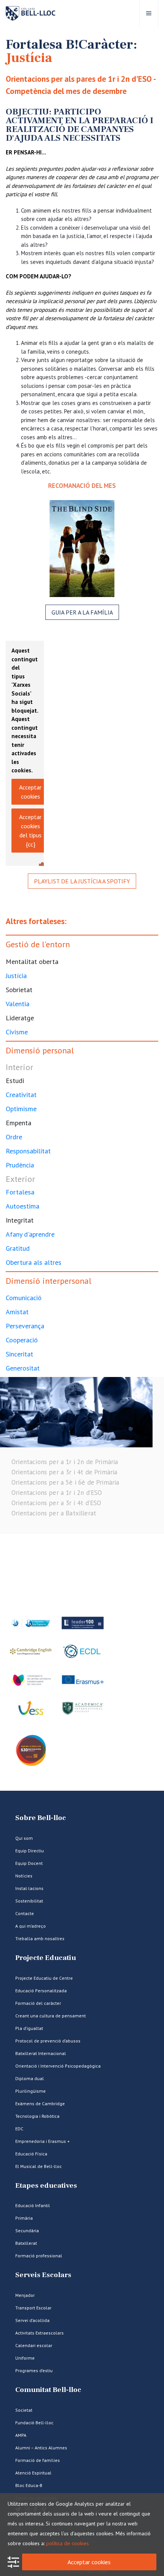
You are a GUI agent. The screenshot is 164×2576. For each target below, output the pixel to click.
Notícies (24, 1876)
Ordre (14, 1137)
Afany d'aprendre (30, 1234)
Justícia (16, 976)
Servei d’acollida (32, 2320)
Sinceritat (19, 1354)
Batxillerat (26, 2243)
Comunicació (24, 1298)
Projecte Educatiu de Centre (44, 1978)
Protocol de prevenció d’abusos (48, 2041)
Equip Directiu (30, 1851)
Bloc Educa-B (29, 2485)
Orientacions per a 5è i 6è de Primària (65, 1482)
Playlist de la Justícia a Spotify (82, 881)
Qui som (24, 1838)
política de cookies (68, 2543)
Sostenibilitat (29, 1901)
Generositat (23, 1368)
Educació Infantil (33, 2205)
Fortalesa (20, 1192)
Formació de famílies (38, 2460)
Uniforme (25, 2358)
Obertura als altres (34, 1262)
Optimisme (21, 1109)
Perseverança (25, 1326)
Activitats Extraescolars (39, 2333)
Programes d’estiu (34, 2370)
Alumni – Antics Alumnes (41, 2448)
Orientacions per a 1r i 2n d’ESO (57, 1493)
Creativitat (21, 1095)
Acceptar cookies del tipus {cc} (30, 831)
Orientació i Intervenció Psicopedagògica (58, 2066)
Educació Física (31, 2154)
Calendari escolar (34, 2345)
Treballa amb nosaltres (40, 1938)
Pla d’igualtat (29, 2028)
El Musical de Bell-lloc (39, 2166)
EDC (19, 2129)
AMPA (21, 2435)
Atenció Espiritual (33, 2473)
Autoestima (23, 1206)
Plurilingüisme (31, 2091)
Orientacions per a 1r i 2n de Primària (65, 1462)
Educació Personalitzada (41, 1991)
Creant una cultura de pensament (51, 2016)
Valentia (18, 1004)
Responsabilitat (28, 1151)
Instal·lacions (29, 1888)
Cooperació (22, 1340)
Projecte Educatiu (46, 1958)
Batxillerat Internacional (41, 2053)
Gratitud (18, 1248)
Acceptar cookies (30, 792)
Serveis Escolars (43, 2275)
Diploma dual (30, 2078)
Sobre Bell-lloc (41, 1818)
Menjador (25, 2295)
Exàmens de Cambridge (40, 2104)
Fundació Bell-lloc (34, 2423)
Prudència (20, 1165)
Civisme (17, 1032)
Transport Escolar (33, 2308)
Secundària (27, 2231)
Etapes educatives (46, 2186)
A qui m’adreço (31, 1926)
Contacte (25, 1913)
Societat (24, 2410)
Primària (24, 2218)
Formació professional (39, 2256)
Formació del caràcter (38, 2003)
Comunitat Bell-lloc (48, 2390)
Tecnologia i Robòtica (37, 2116)
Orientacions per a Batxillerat (54, 1513)
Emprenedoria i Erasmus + (43, 2141)
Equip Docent (29, 1863)
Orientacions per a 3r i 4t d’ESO (56, 1503)
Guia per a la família (82, 612)
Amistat (17, 1312)
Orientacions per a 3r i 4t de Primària (64, 1472)
